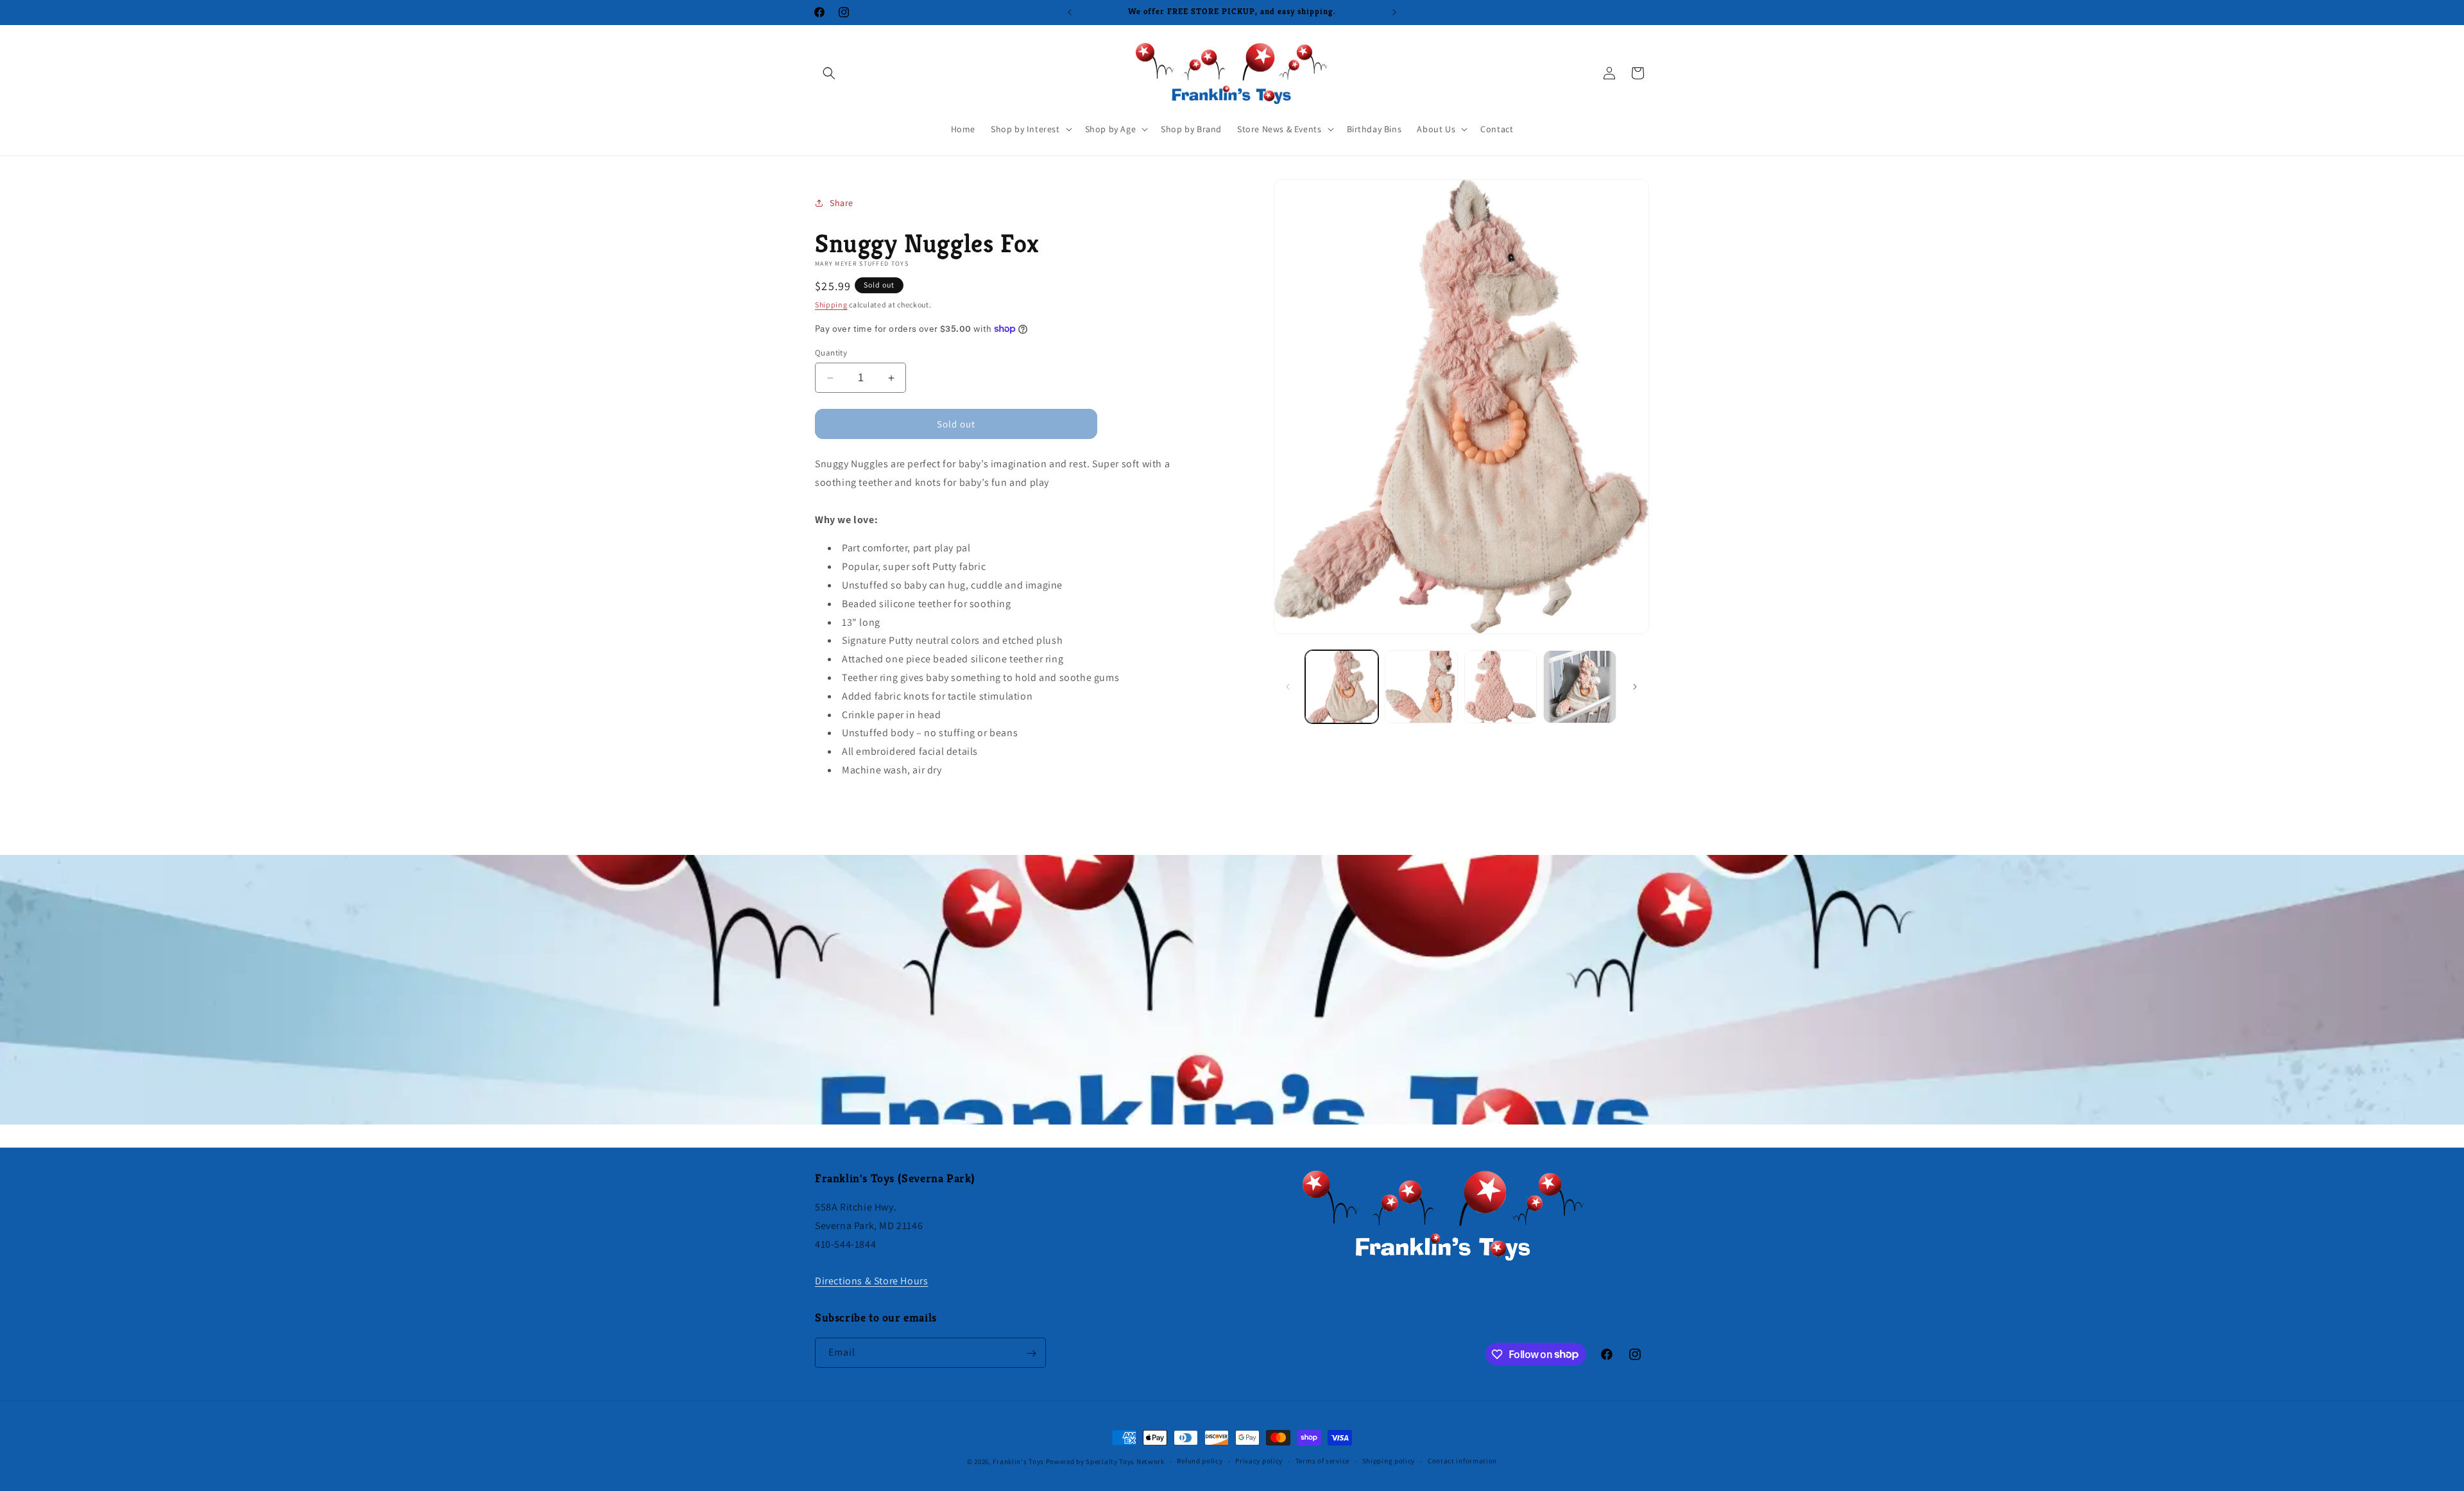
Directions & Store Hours (871, 1281)
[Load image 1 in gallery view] (1342, 687)
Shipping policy (1389, 1461)
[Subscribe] (1031, 1353)
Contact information (1462, 1461)
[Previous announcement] (1070, 12)
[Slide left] (1288, 687)
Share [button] (842, 203)
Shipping (831, 305)
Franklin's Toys (1018, 1461)
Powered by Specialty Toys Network (1105, 1461)
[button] (829, 73)
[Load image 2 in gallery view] (1421, 687)
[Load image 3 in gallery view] (1501, 687)
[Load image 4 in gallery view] (1580, 687)
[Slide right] (1635, 687)
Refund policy (1200, 1461)
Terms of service (1322, 1461)
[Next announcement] (1394, 12)
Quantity (831, 353)
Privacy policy (1259, 1461)
